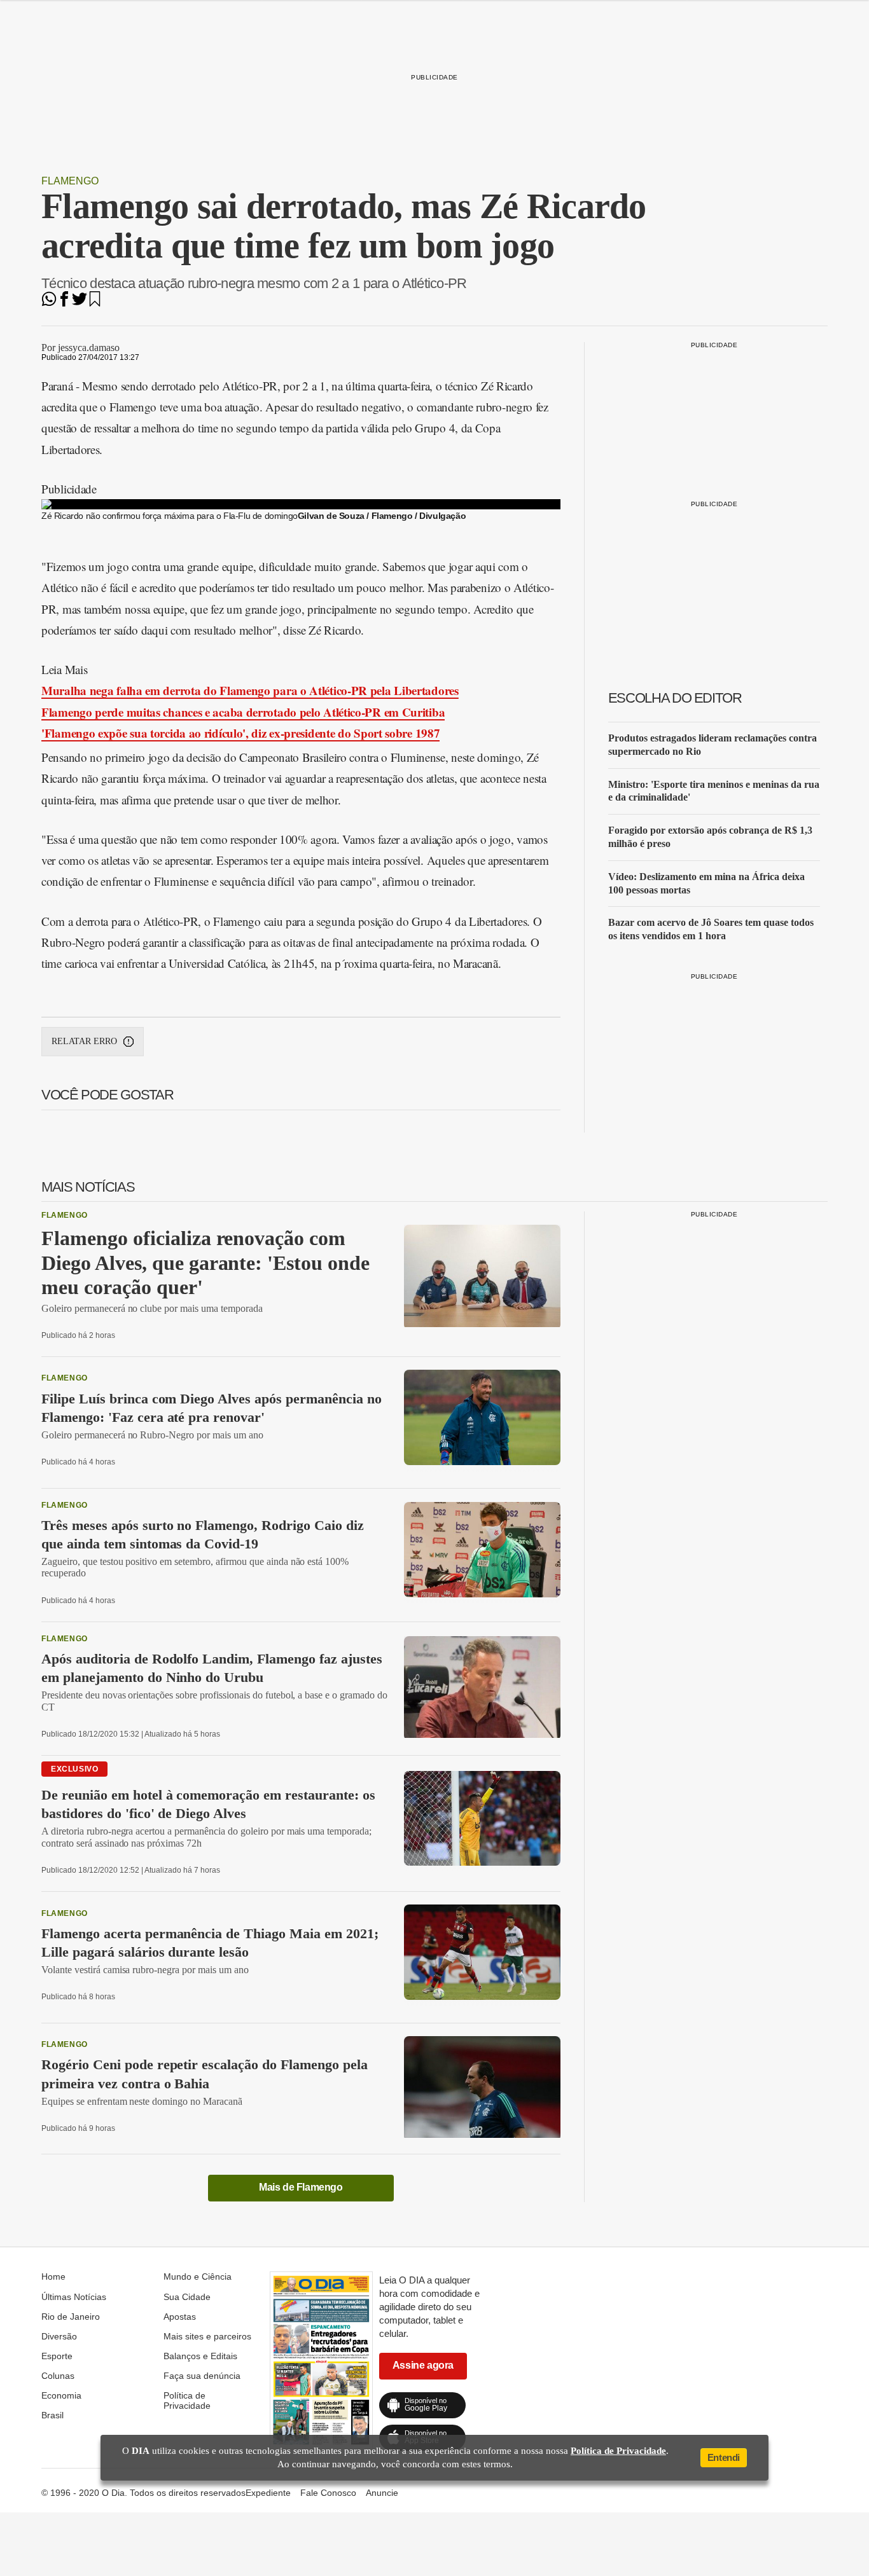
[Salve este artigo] (95, 303)
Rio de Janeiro (71, 2317)
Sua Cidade (187, 2297)
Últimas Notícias (74, 2297)
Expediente (268, 2493)
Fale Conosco (328, 2493)
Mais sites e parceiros (207, 2336)
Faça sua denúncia (202, 2376)
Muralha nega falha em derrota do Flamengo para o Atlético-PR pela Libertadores (250, 690)
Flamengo (70, 181)
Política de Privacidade (187, 2400)
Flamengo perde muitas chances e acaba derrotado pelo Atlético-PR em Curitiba (243, 712)
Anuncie (382, 2493)
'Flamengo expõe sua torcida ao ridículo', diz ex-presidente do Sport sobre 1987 (240, 733)
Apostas (180, 2317)
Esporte (57, 2356)
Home (53, 2276)
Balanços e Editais (200, 2356)
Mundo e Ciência (198, 2276)
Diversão (59, 2336)
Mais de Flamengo (301, 2187)
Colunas (58, 2376)
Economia (61, 2395)
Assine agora (423, 2365)
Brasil (52, 2415)
